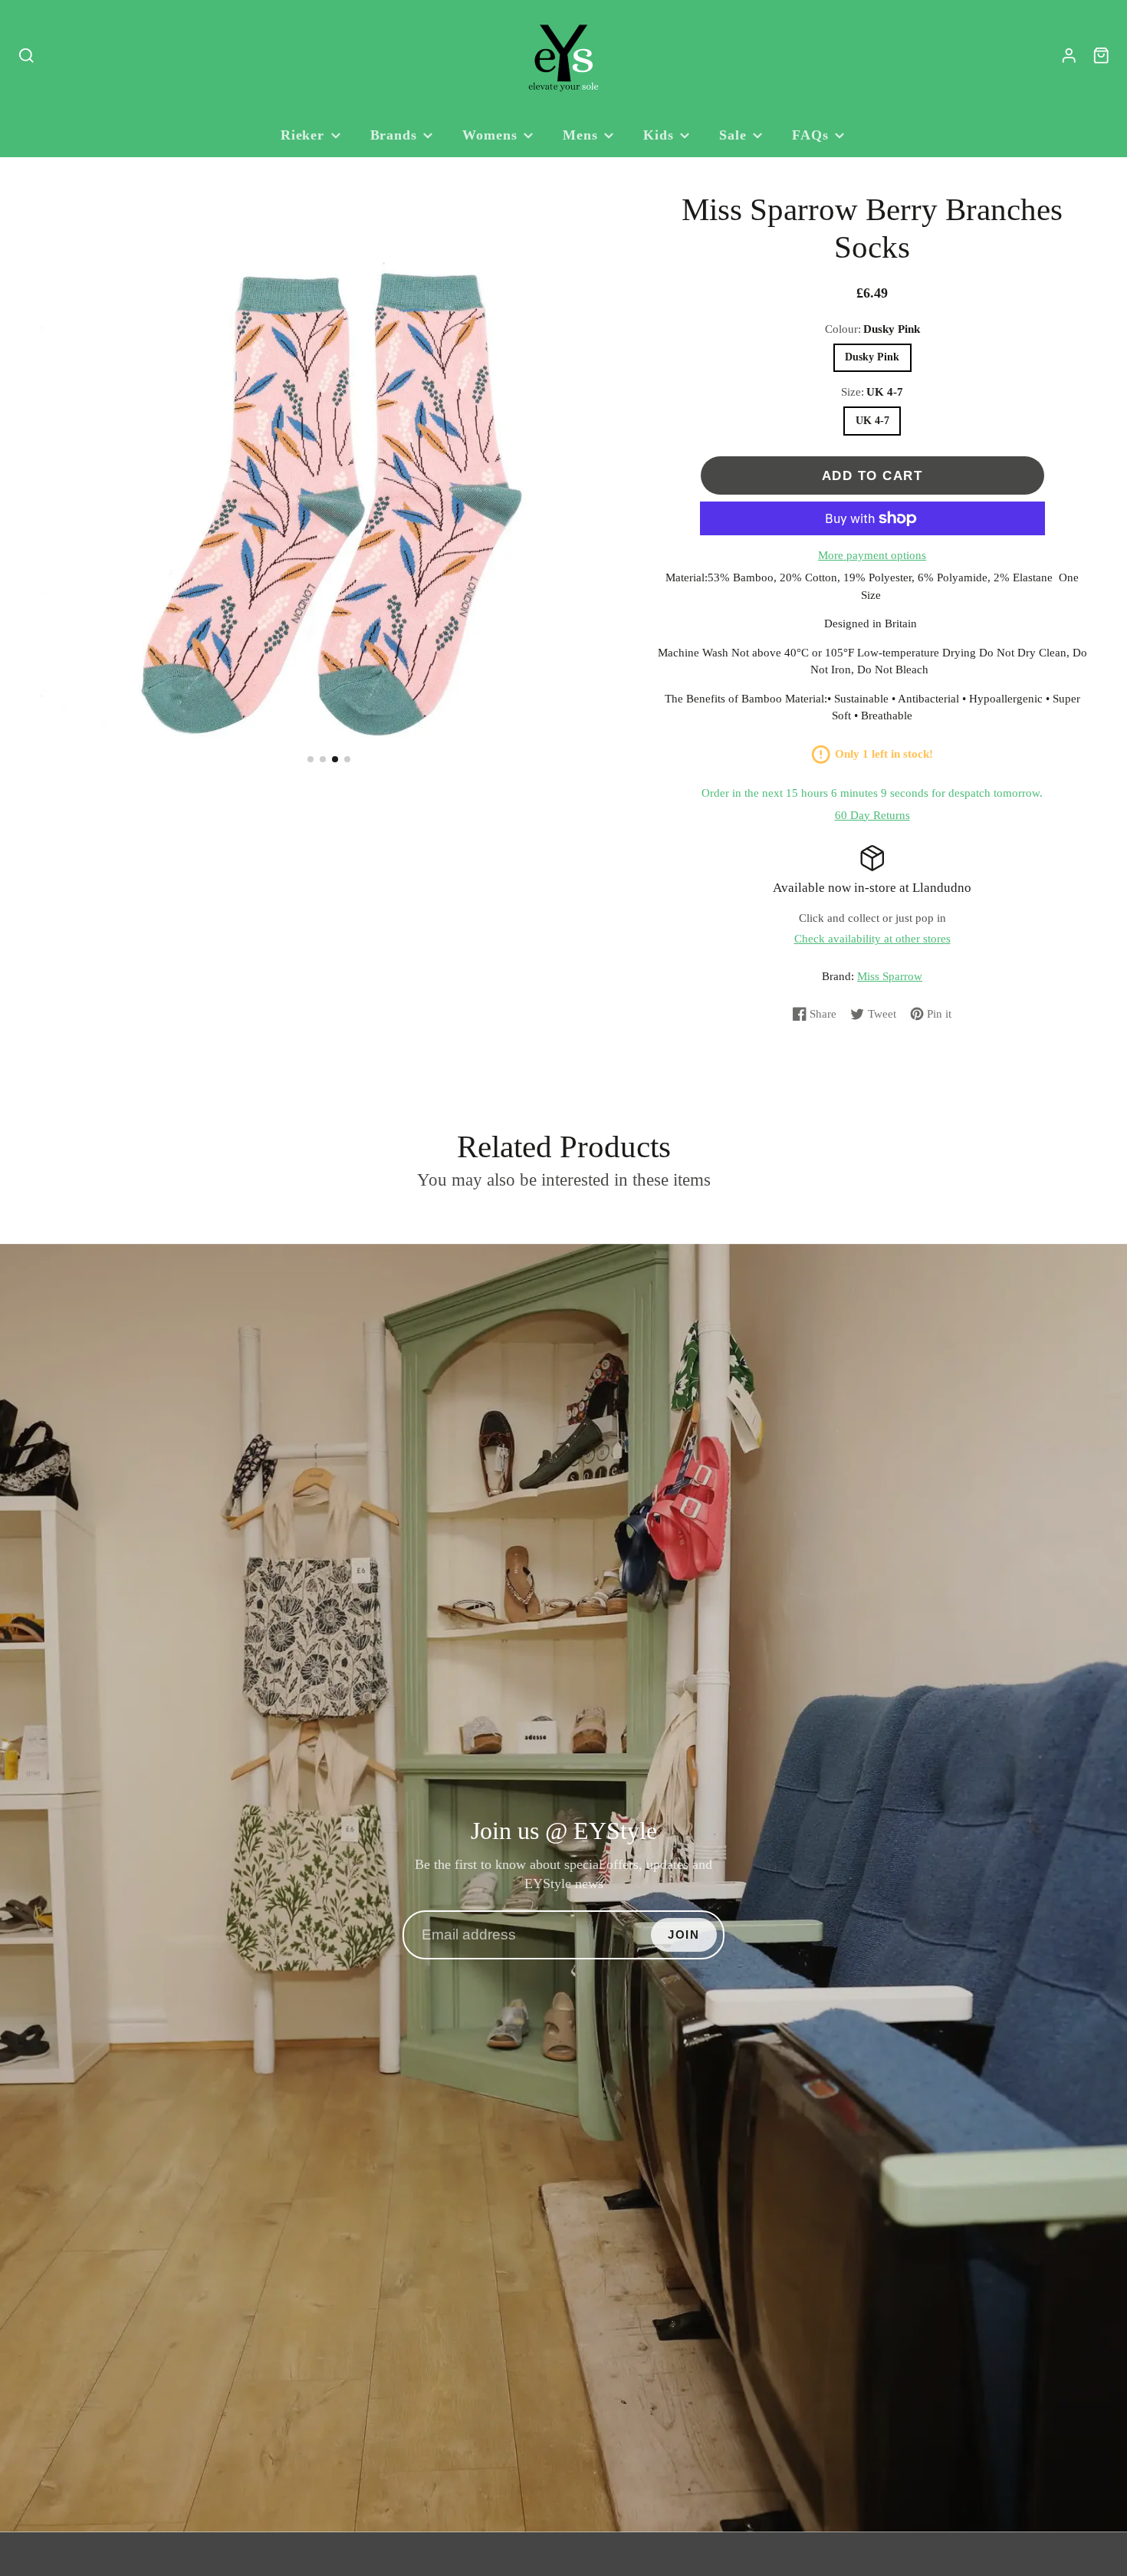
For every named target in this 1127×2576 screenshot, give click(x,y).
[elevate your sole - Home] (563, 56)
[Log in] (1069, 56)
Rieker (302, 135)
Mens (580, 135)
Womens (490, 135)
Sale (733, 135)
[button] (310, 759)
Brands (394, 135)
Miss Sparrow (890, 976)
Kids (659, 135)
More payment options (872, 555)
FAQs (810, 135)
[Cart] (1101, 56)
